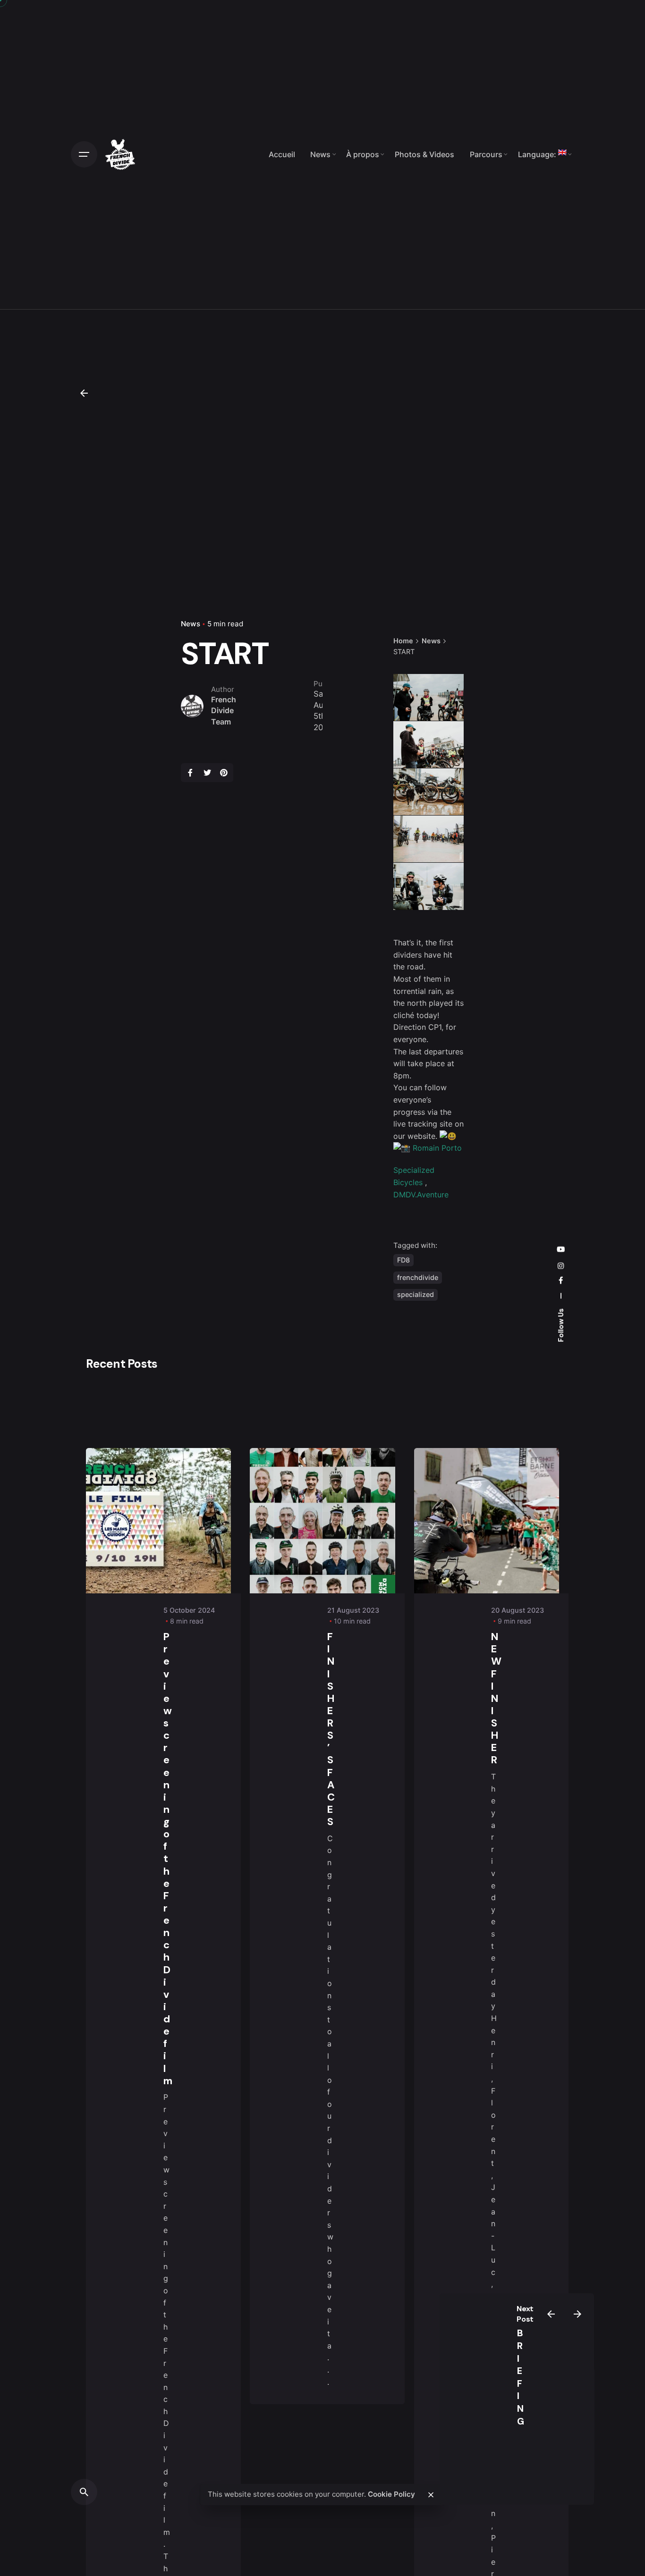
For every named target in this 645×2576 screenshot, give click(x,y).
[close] (431, 2495)
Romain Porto (437, 1148)
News (191, 624)
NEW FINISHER (496, 1698)
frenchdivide (418, 1277)
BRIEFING (521, 2377)
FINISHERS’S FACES (331, 1729)
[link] (421, 1195)
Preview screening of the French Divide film (168, 1859)
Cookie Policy (391, 2494)
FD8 (403, 1260)
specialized (416, 1294)
